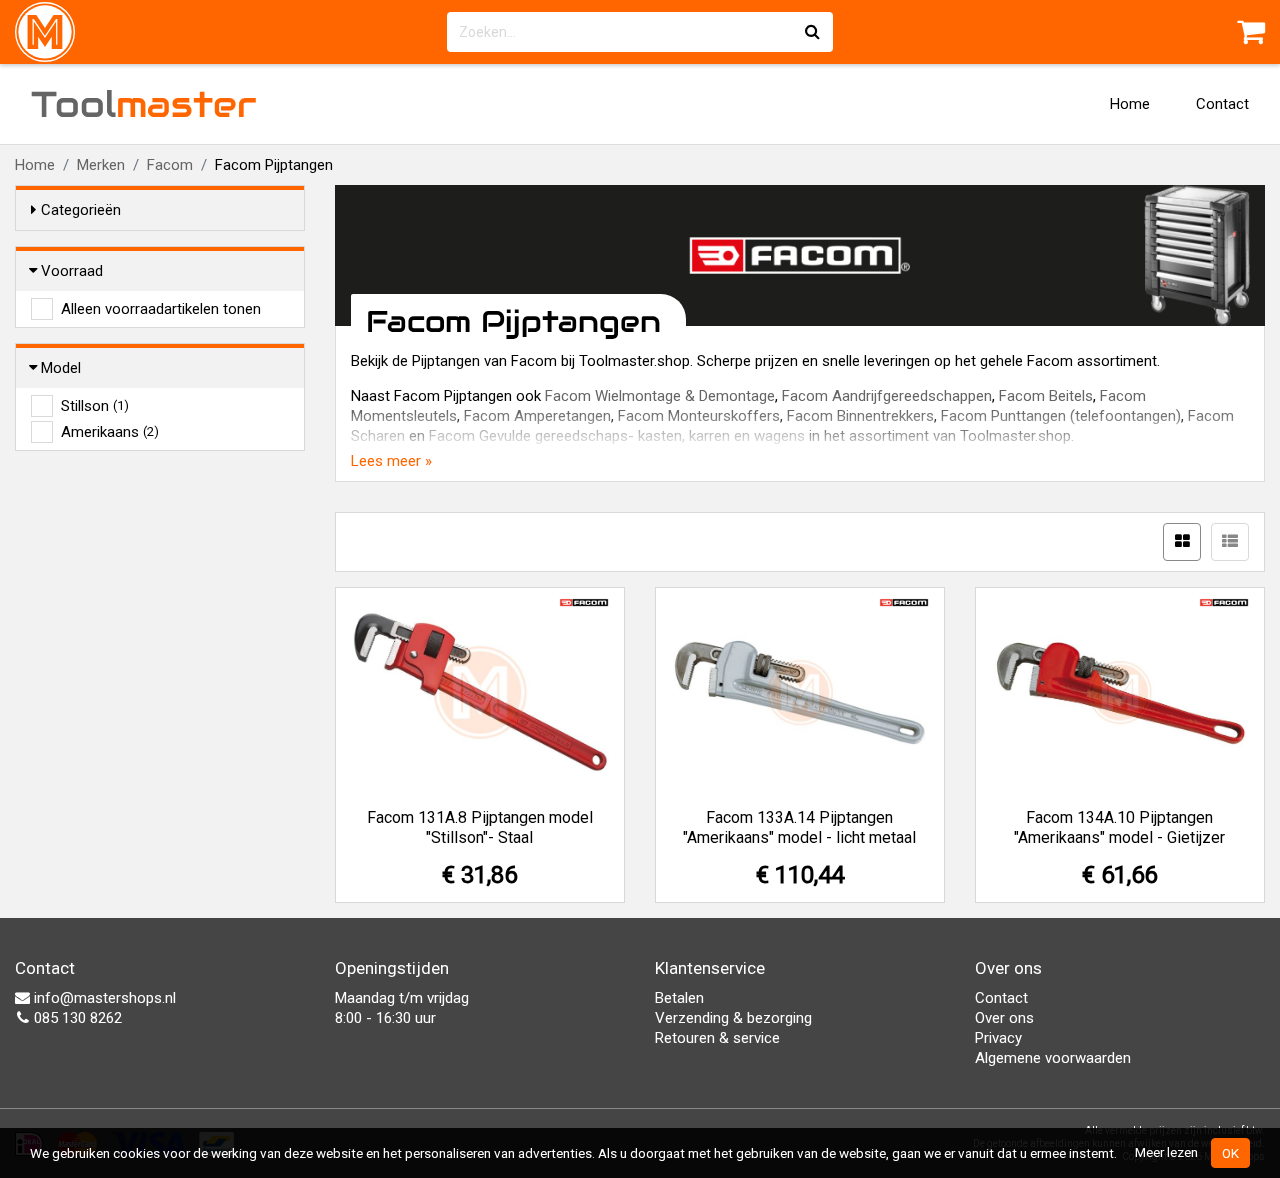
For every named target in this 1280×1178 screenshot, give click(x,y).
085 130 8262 (76, 1018)
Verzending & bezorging (733, 1018)
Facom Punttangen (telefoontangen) (1061, 416)
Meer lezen (1166, 1152)
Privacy (998, 1038)
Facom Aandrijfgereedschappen (887, 396)
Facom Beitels (1046, 396)
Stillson (95, 406)
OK (1230, 1153)
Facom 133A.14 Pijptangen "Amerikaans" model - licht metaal (799, 827)
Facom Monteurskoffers (699, 416)
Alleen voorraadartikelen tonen (161, 309)
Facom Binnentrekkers (860, 416)
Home (1130, 104)
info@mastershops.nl (103, 998)
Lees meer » (391, 461)
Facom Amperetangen (537, 416)
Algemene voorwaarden (1053, 1058)
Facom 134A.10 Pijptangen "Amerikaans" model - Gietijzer (1119, 827)
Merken (101, 165)
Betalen (679, 998)
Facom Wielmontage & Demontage (660, 396)
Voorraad (72, 271)
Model (61, 368)
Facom (170, 165)
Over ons (1004, 1018)
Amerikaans (110, 432)
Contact (1222, 104)
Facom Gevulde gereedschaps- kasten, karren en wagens (617, 436)
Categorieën (81, 210)
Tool (144, 104)
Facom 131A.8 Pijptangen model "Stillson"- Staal (480, 827)
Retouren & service (717, 1038)
